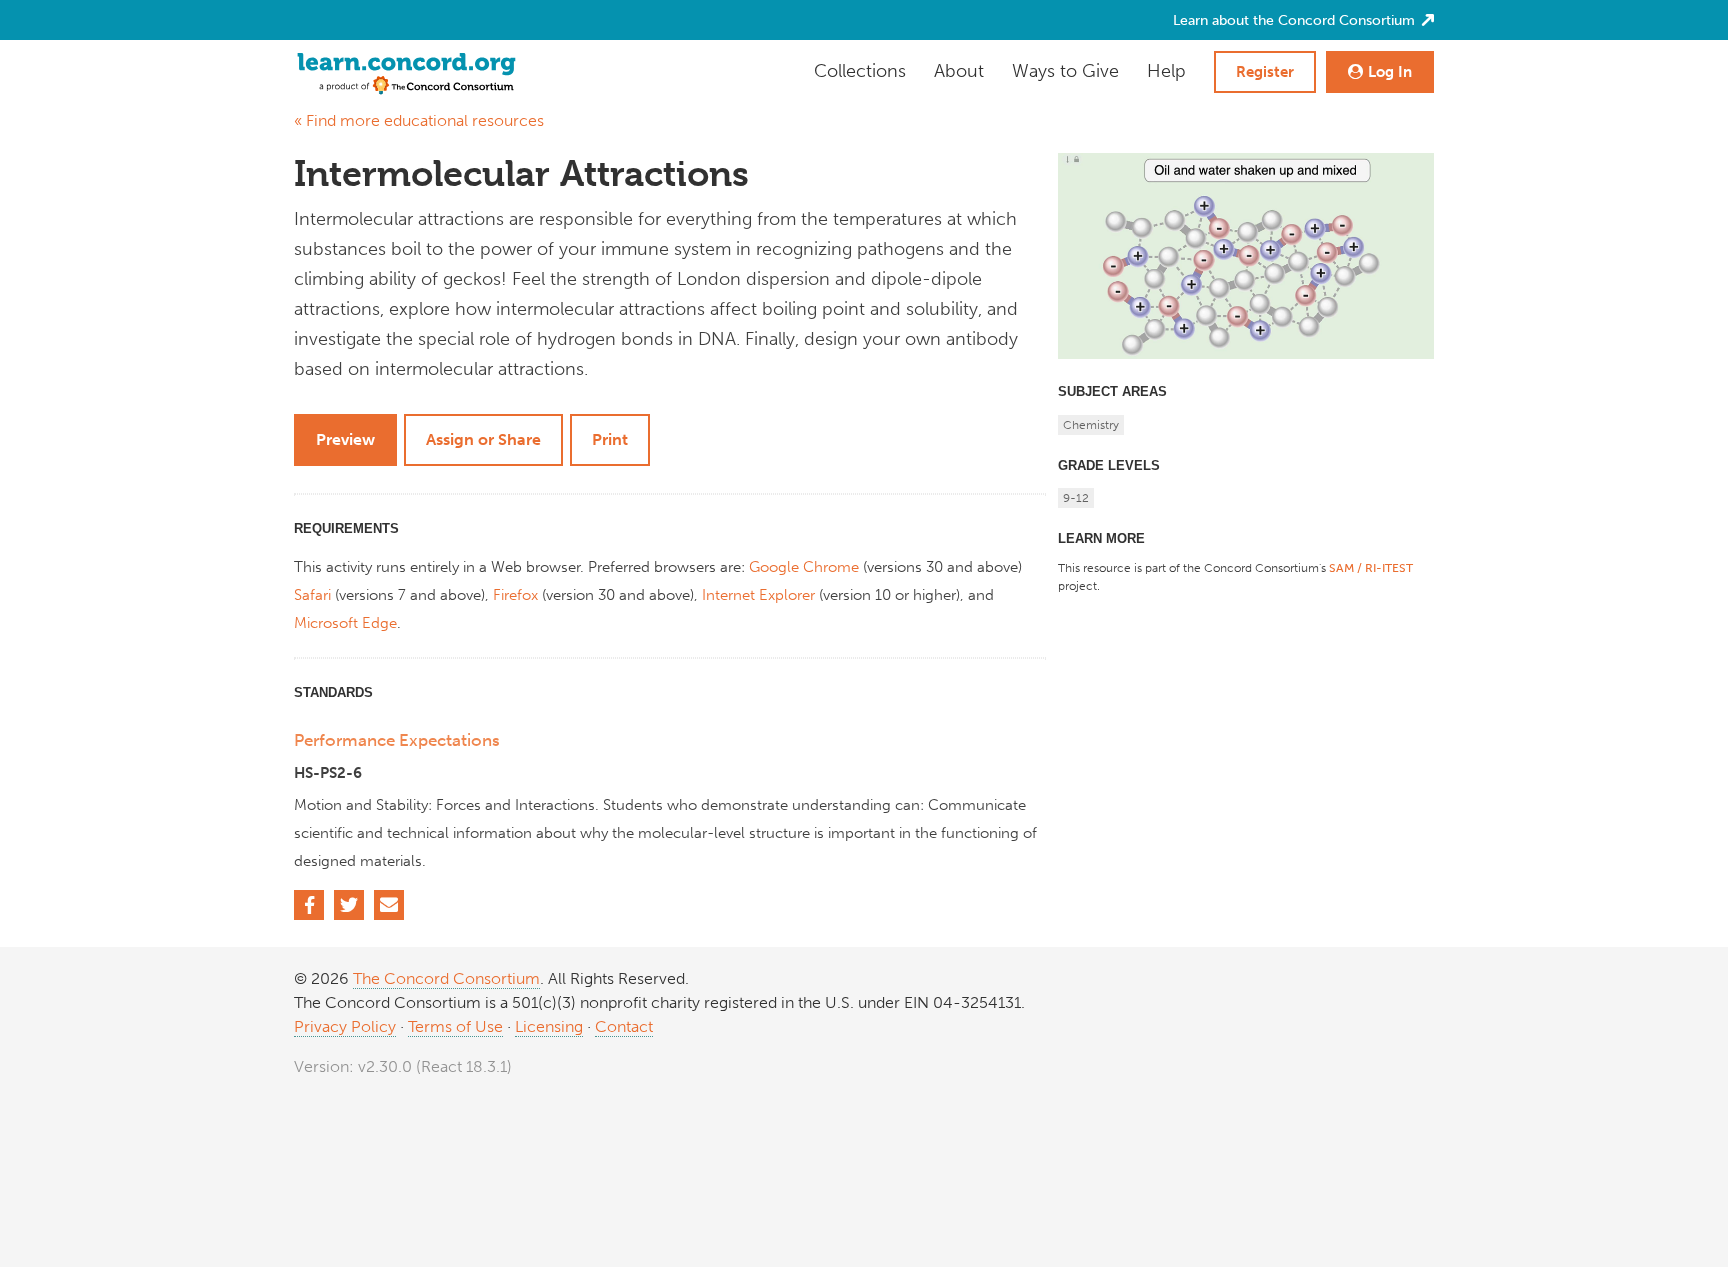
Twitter (349, 905)
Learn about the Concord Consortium (1296, 20)
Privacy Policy (345, 1026)
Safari (312, 595)
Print (610, 439)
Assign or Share (483, 439)
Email (389, 905)
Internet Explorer (758, 595)
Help (1166, 71)
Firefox (515, 595)
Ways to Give (1065, 71)
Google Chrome (804, 567)
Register (1265, 72)
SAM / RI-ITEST (1371, 568)
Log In (1390, 72)
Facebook (309, 905)
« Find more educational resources (419, 120)
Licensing (549, 1026)
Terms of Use (455, 1026)
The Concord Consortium (446, 978)
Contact (624, 1026)
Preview (345, 439)
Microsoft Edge (345, 623)
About (959, 71)
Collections (860, 71)
